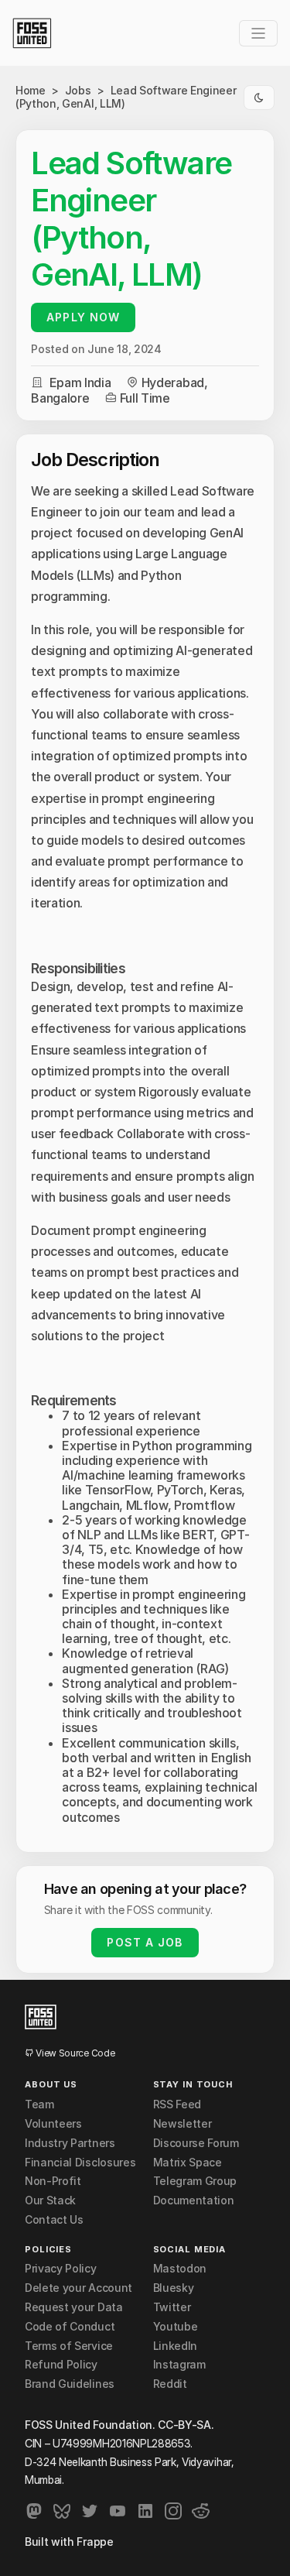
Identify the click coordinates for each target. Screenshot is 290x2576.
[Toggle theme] (259, 98)
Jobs (79, 90)
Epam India (80, 382)
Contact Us (54, 2220)
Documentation (194, 2200)
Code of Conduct (70, 2327)
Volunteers (53, 2124)
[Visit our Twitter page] (90, 2511)
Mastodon (180, 2269)
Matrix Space (188, 2163)
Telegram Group (195, 2181)
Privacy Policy (61, 2269)
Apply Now (83, 317)
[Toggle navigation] (258, 33)
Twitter (172, 2307)
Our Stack (50, 2200)
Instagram (179, 2365)
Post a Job (145, 1942)
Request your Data (74, 2307)
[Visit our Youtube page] (118, 2511)
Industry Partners (70, 2143)
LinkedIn (175, 2346)
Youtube (176, 2327)
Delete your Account (78, 2288)
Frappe (95, 2542)
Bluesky (174, 2288)
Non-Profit (53, 2181)
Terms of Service (69, 2346)
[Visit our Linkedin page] (145, 2511)
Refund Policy (61, 2365)
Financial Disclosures (80, 2163)
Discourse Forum (196, 2143)
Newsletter (183, 2124)
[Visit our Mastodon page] (34, 2511)
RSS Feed (177, 2104)
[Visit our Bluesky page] (62, 2511)
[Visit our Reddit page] (201, 2511)
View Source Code (74, 2053)
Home (31, 90)
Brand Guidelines (70, 2384)
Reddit (170, 2384)
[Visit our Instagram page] (173, 2511)
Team (39, 2104)
